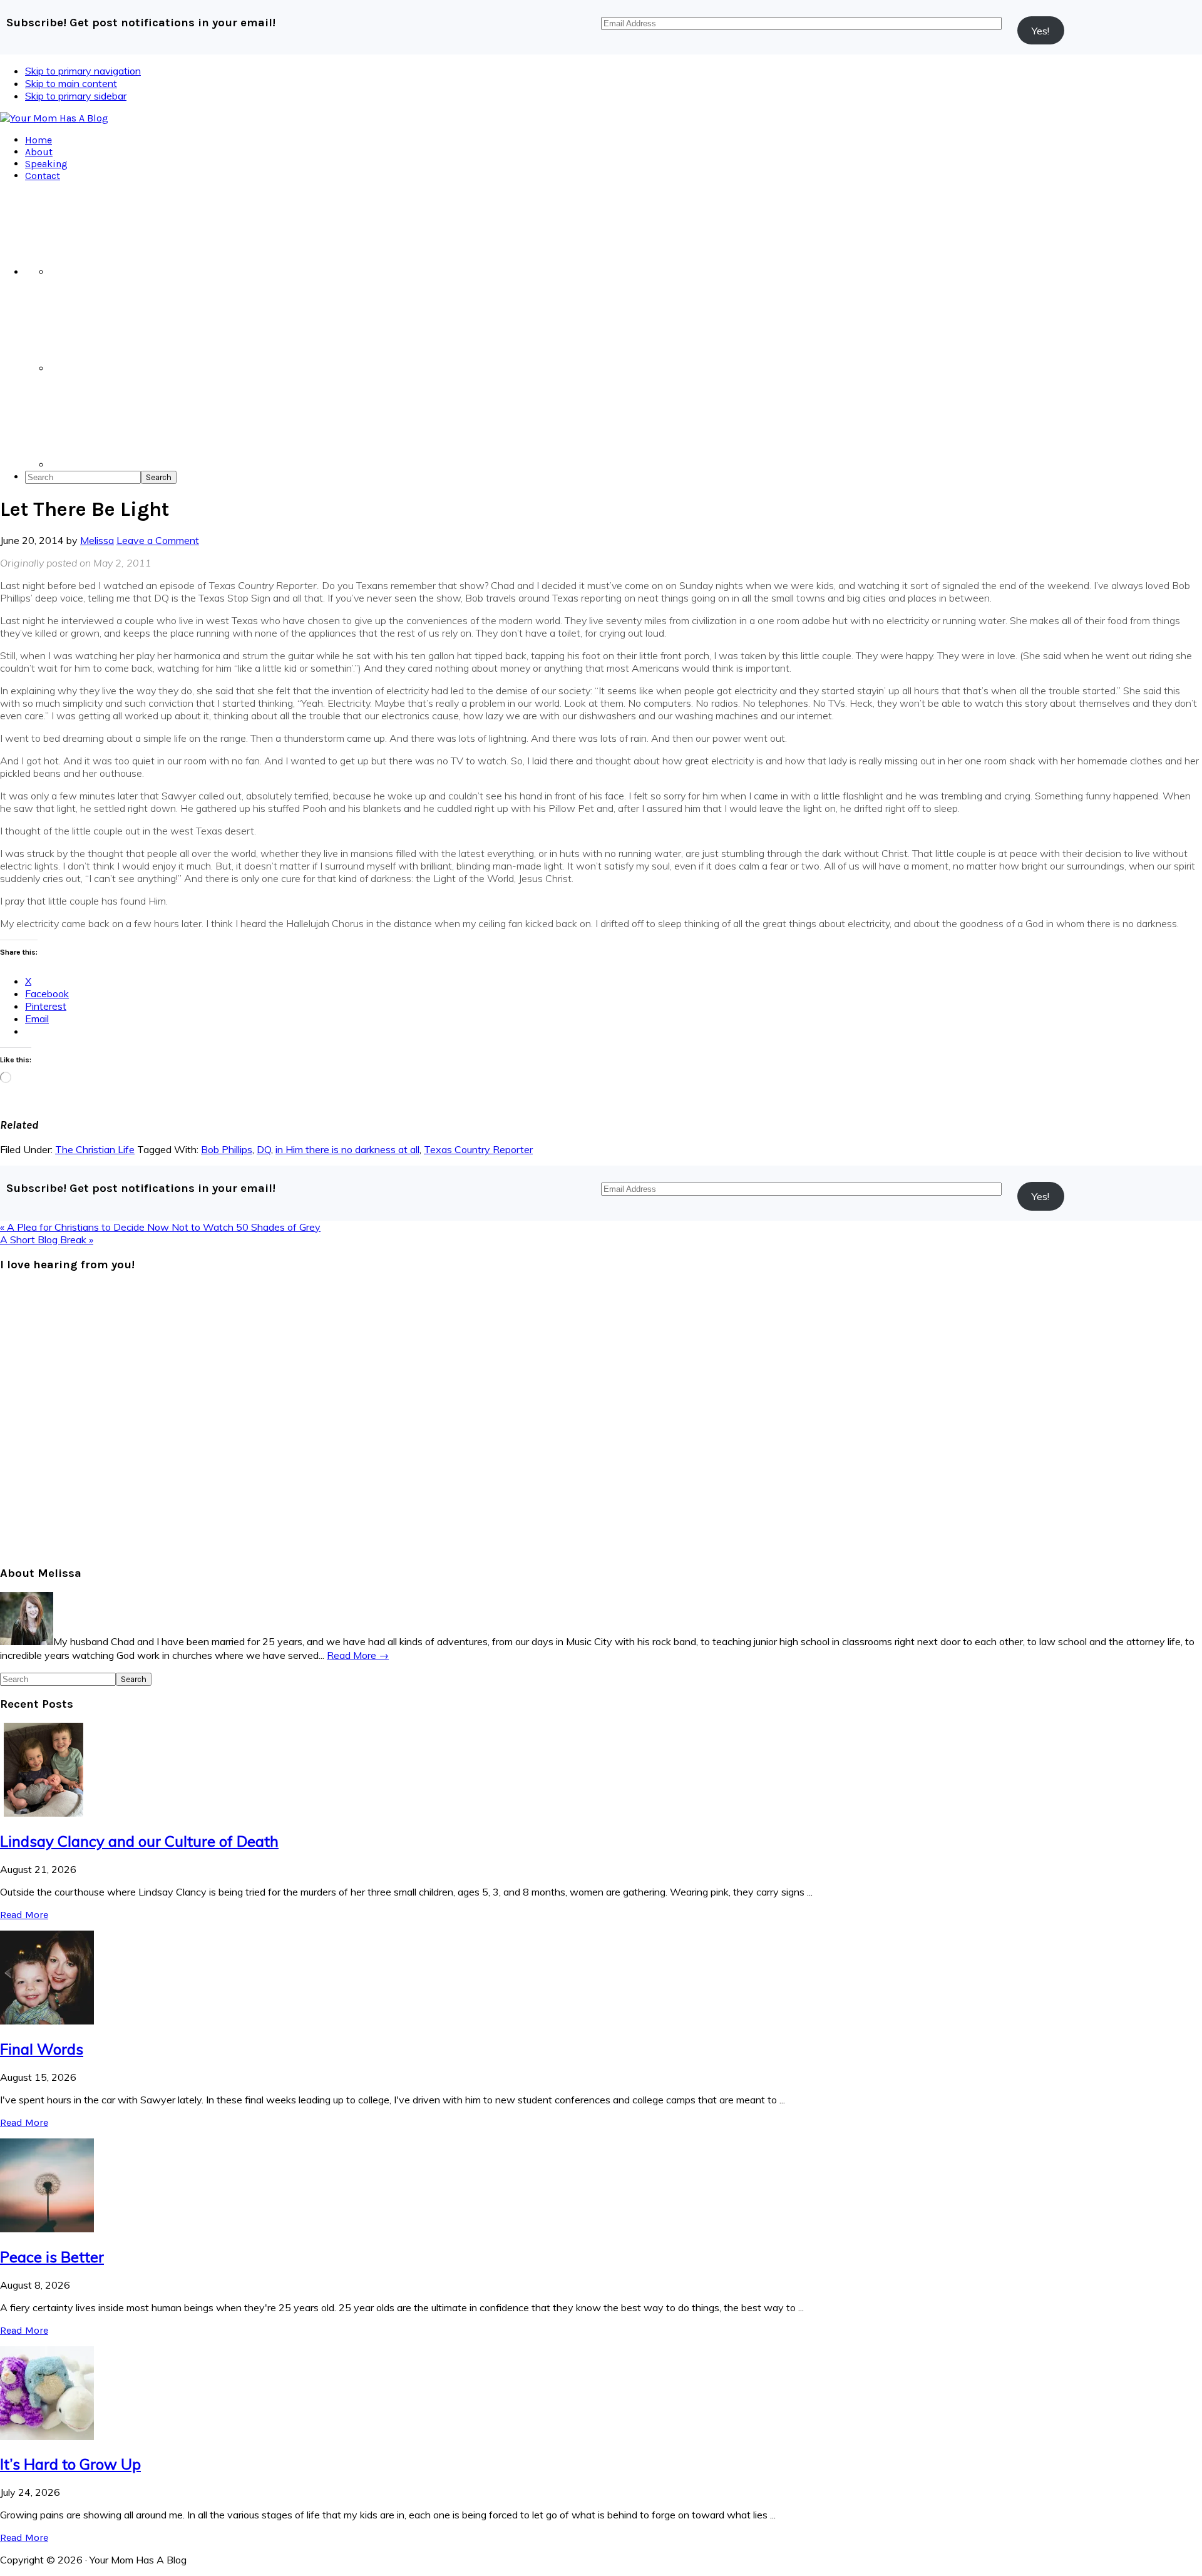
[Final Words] (47, 2021)
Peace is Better (52, 2257)
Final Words (42, 2049)
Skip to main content (71, 83)
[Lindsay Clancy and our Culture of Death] (47, 1813)
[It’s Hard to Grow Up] (47, 2436)
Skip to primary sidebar (76, 96)
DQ (264, 1149)
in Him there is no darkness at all (347, 1149)
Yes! (1040, 31)
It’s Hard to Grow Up (70, 2464)
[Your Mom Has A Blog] (54, 118)
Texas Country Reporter (478, 1149)
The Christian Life (95, 1149)
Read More (24, 1915)
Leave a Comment (158, 540)
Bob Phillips (227, 1149)
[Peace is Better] (47, 2229)
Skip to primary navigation (83, 71)
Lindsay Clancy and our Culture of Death (139, 1841)
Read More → (358, 1655)
